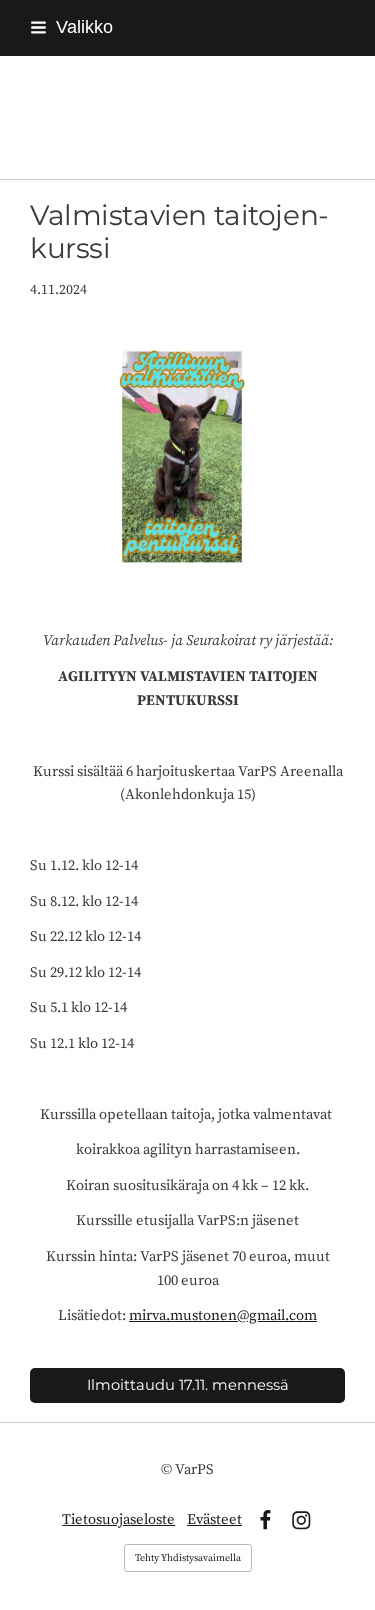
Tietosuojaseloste (118, 1519)
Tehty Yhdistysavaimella (188, 1558)
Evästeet (214, 1519)
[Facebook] (265, 1520)
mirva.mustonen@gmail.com (223, 1315)
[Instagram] (301, 1520)
